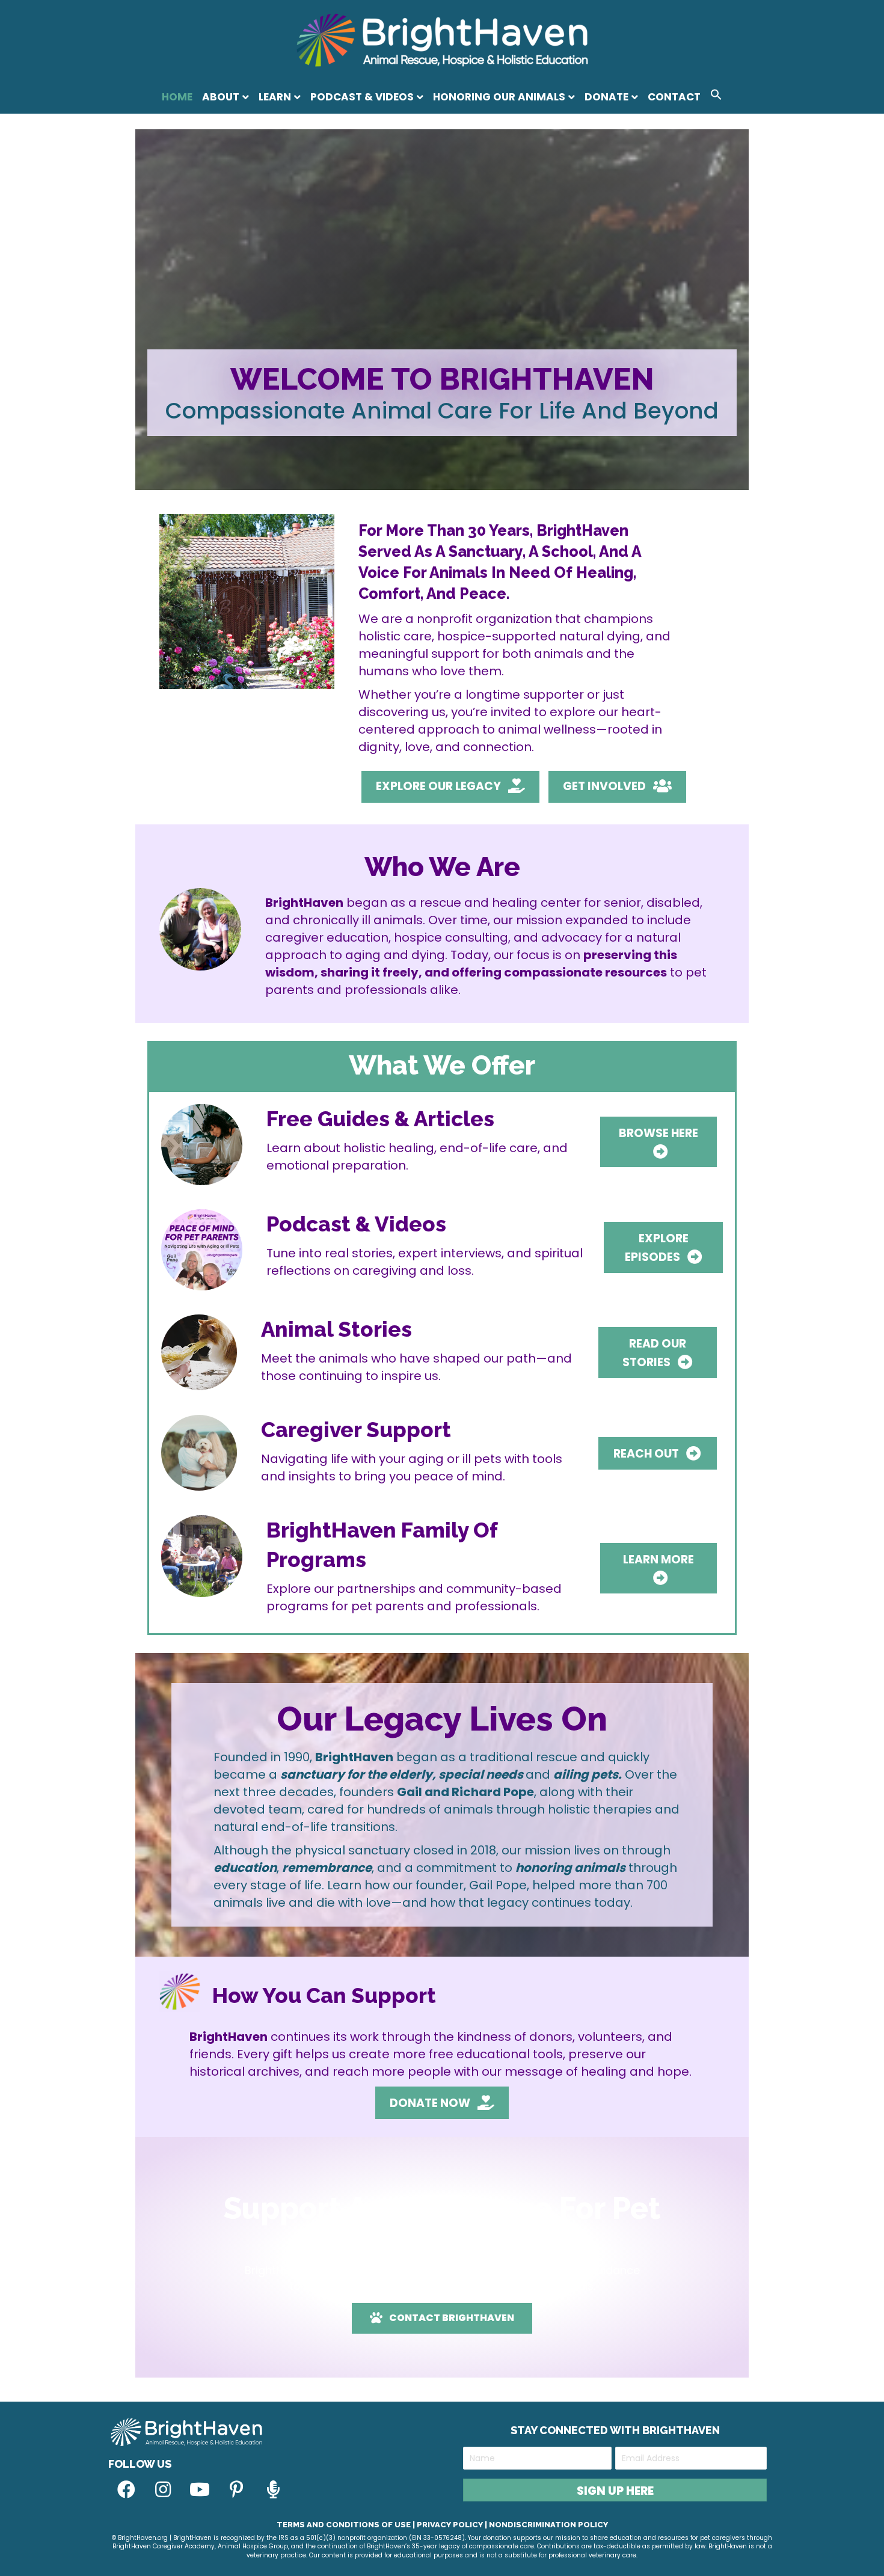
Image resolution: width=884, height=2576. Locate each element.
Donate (606, 97)
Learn (275, 97)
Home (177, 97)
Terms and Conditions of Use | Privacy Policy (380, 2525)
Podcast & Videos (362, 97)
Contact (674, 97)
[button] (716, 97)
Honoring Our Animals (499, 97)
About (221, 97)
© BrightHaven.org (140, 2538)
